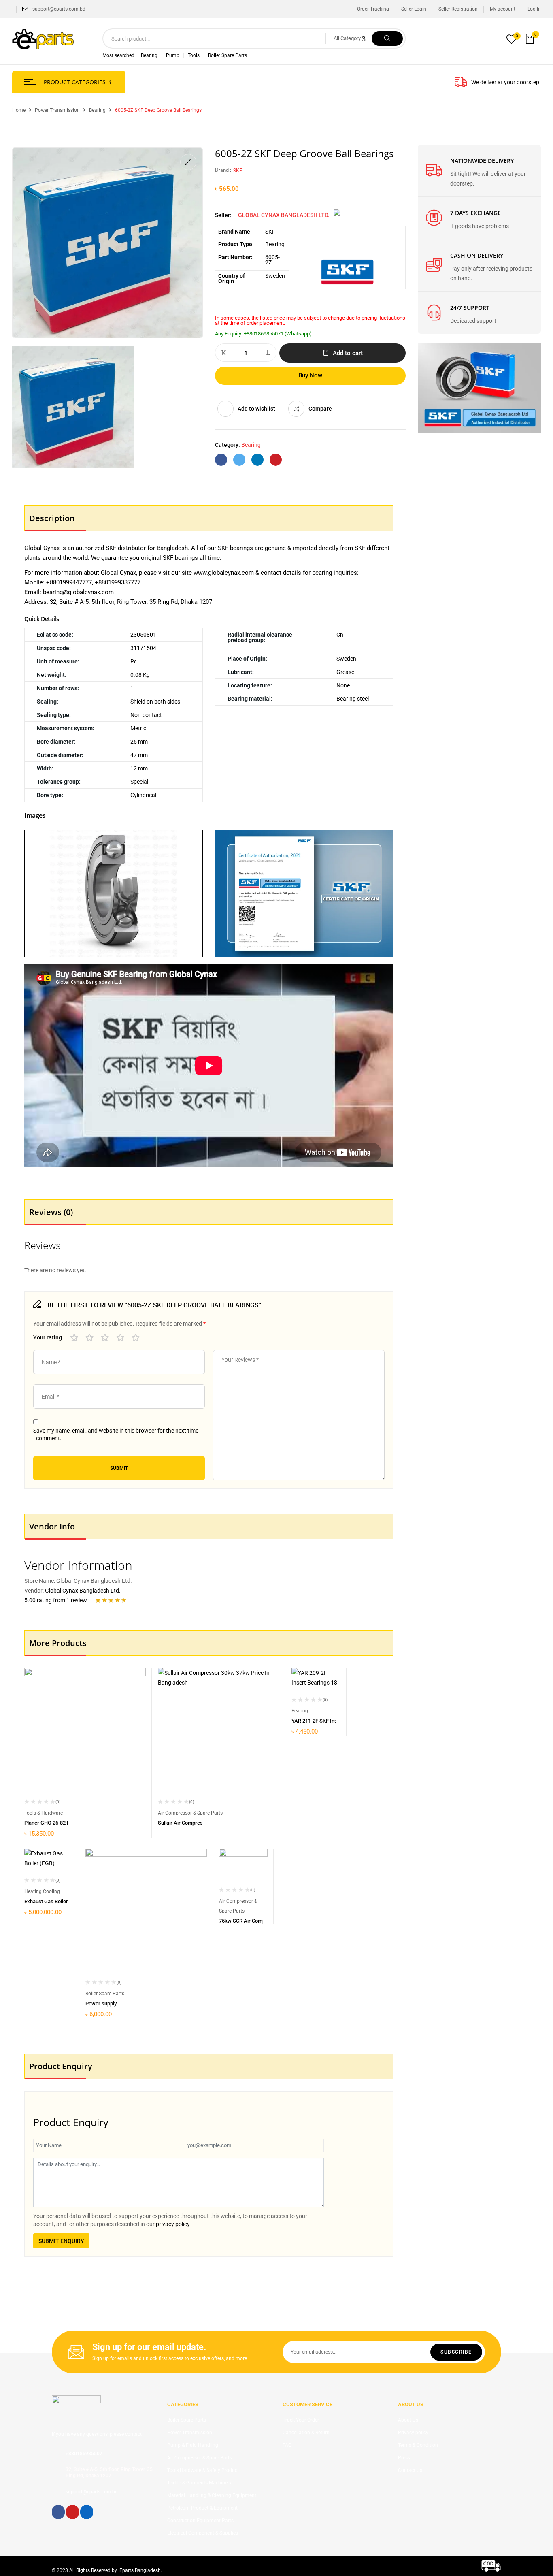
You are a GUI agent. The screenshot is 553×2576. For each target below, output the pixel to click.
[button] (531, 39)
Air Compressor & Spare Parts (190, 1813)
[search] (387, 38)
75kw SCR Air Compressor (250, 1921)
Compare (320, 409)
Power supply (101, 2003)
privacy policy (173, 2224)
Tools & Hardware (44, 1813)
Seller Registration (458, 9)
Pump (173, 55)
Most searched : (120, 55)
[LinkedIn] (257, 460)
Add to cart (348, 353)
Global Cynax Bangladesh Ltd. (284, 215)
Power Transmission (57, 110)
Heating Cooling (42, 1891)
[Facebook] (221, 460)
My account (503, 9)
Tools (194, 55)
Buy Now (310, 375)
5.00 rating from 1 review (56, 1600)
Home (19, 110)
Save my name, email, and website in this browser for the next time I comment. (116, 1435)
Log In (534, 9)
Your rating (48, 1337)
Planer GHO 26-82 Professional (60, 1823)
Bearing (149, 55)
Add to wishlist (256, 409)
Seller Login (414, 9)
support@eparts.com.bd (59, 9)
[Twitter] (239, 460)
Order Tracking (373, 9)
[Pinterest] (276, 460)
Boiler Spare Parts (228, 55)
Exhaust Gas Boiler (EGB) (54, 1901)
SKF (238, 171)
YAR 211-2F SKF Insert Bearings (329, 1721)
